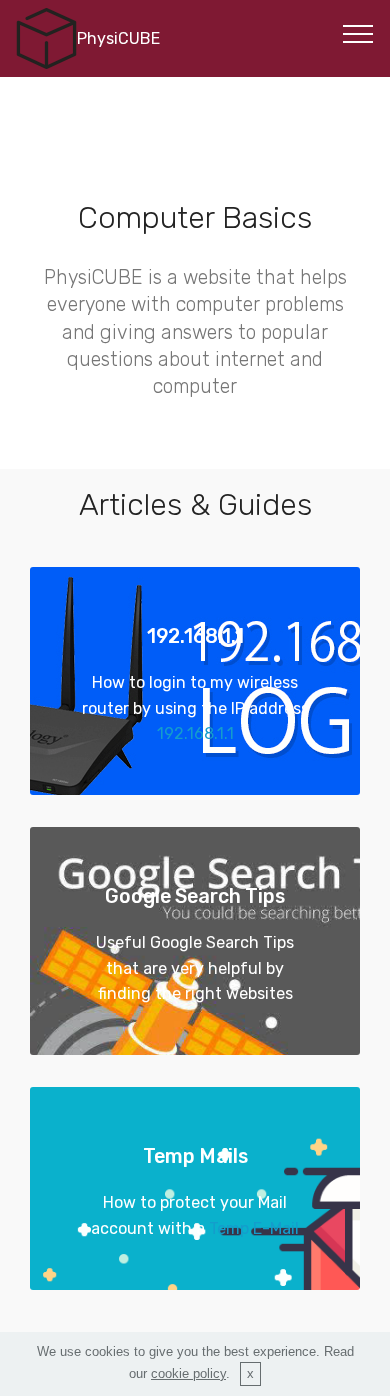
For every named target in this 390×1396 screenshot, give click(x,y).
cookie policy (188, 1373)
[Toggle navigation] (358, 33)
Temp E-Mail (254, 1228)
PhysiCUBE (118, 38)
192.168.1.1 (195, 733)
